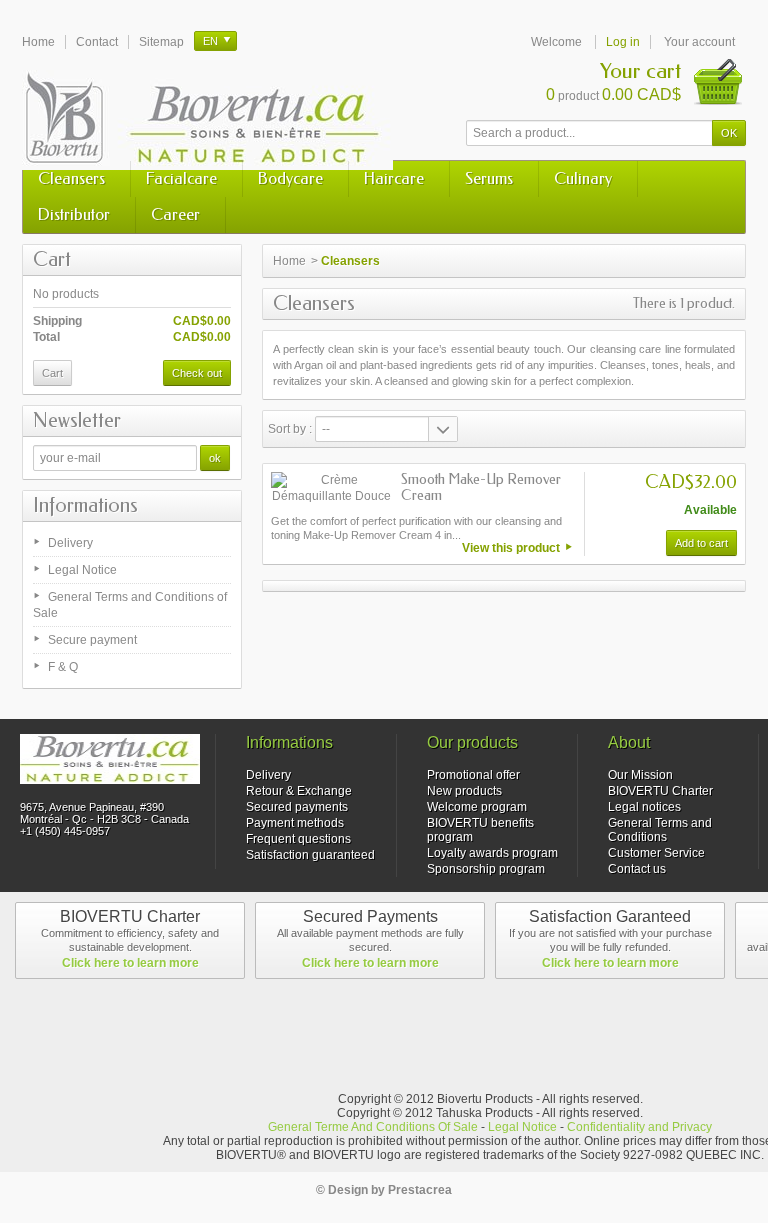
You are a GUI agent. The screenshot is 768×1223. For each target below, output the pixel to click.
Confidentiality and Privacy (639, 1127)
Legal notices (644, 807)
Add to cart (701, 543)
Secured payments (297, 807)
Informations (85, 505)
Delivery (70, 543)
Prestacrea (420, 1190)
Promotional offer (473, 775)
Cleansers (71, 178)
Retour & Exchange (299, 791)
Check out (197, 373)
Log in (623, 42)
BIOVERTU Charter (660, 791)
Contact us (637, 869)
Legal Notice (82, 570)
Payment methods (295, 823)
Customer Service (656, 853)
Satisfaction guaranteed (310, 855)
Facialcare (181, 178)
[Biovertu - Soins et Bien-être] (207, 120)
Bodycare (290, 178)
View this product (511, 548)
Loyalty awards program (492, 853)
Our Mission (640, 775)
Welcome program (477, 807)
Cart (52, 259)
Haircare (394, 178)
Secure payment (92, 640)
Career (175, 214)
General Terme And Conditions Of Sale (373, 1127)
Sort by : (290, 429)
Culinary (583, 178)
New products (464, 791)
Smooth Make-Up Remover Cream (481, 487)
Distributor (74, 214)
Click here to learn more (130, 963)
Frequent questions (298, 839)
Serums (489, 178)
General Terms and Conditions (660, 830)
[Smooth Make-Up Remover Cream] (331, 488)
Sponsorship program (486, 869)
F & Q (63, 667)
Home (289, 261)
